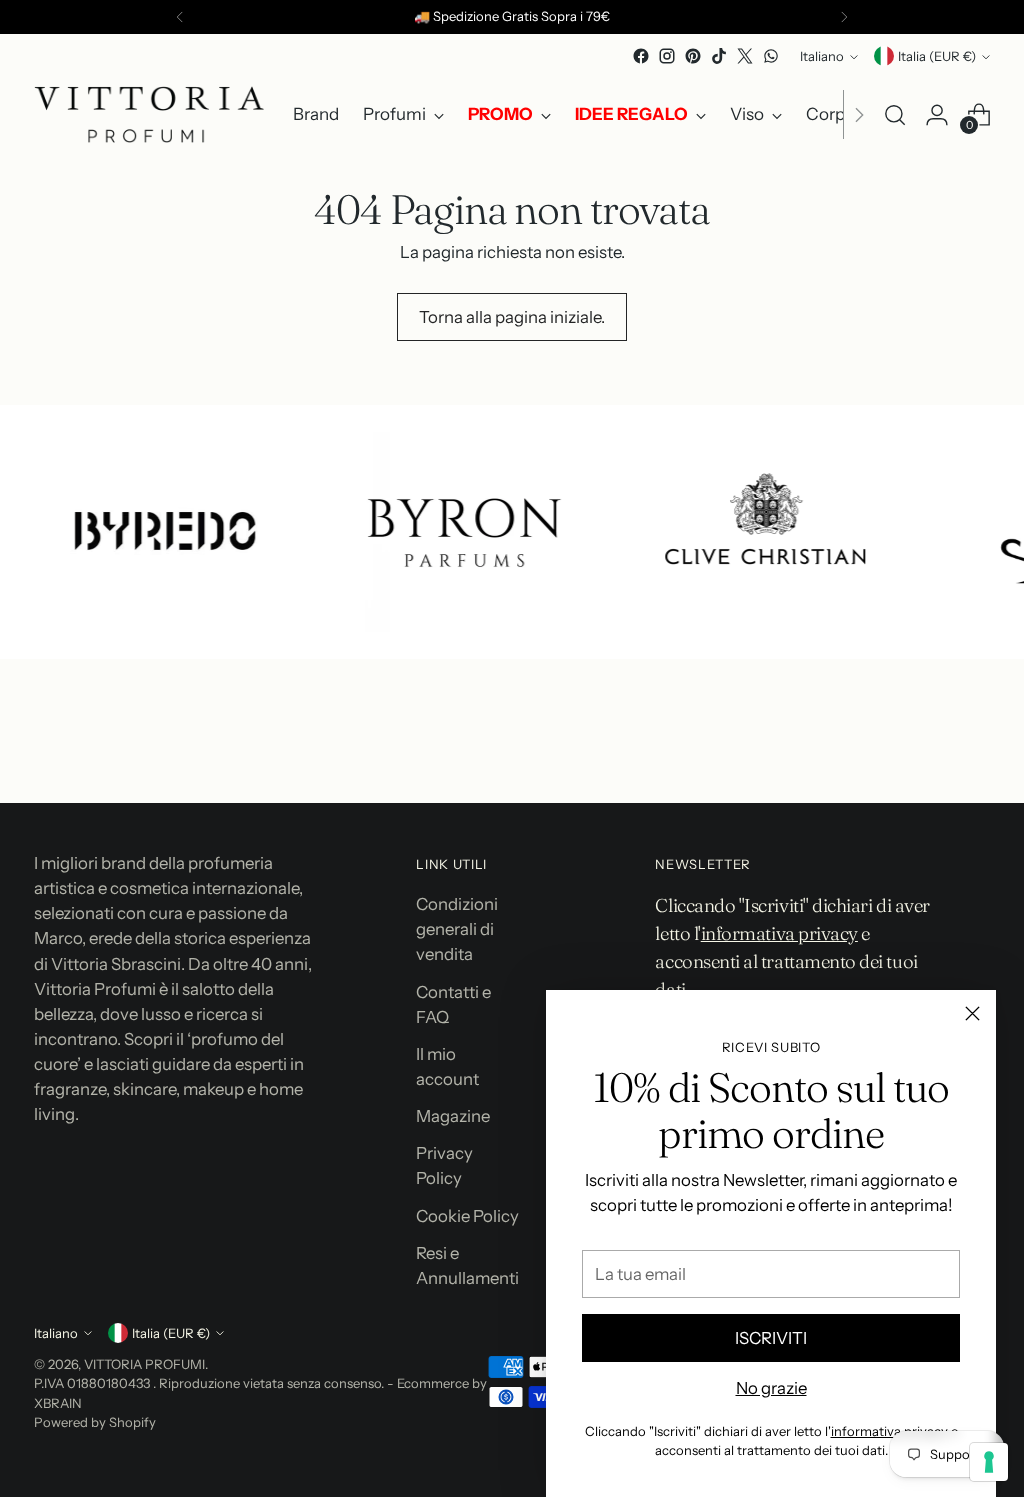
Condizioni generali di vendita (457, 929)
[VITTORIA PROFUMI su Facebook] (641, 56)
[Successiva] (844, 17)
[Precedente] (180, 17)
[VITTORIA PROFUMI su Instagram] (667, 56)
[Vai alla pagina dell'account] (937, 115)
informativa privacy (889, 1431)
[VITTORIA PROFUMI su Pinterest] (693, 56)
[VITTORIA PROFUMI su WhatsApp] (771, 56)
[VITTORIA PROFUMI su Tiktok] (719, 56)
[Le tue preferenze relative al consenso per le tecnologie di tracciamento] (989, 1462)
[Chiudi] (972, 1013)
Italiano (822, 56)
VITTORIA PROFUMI (144, 1364)
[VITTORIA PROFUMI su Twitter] (745, 56)
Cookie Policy (467, 1216)
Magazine (453, 1116)
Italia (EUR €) (937, 56)
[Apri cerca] (895, 115)
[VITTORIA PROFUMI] (149, 114)
